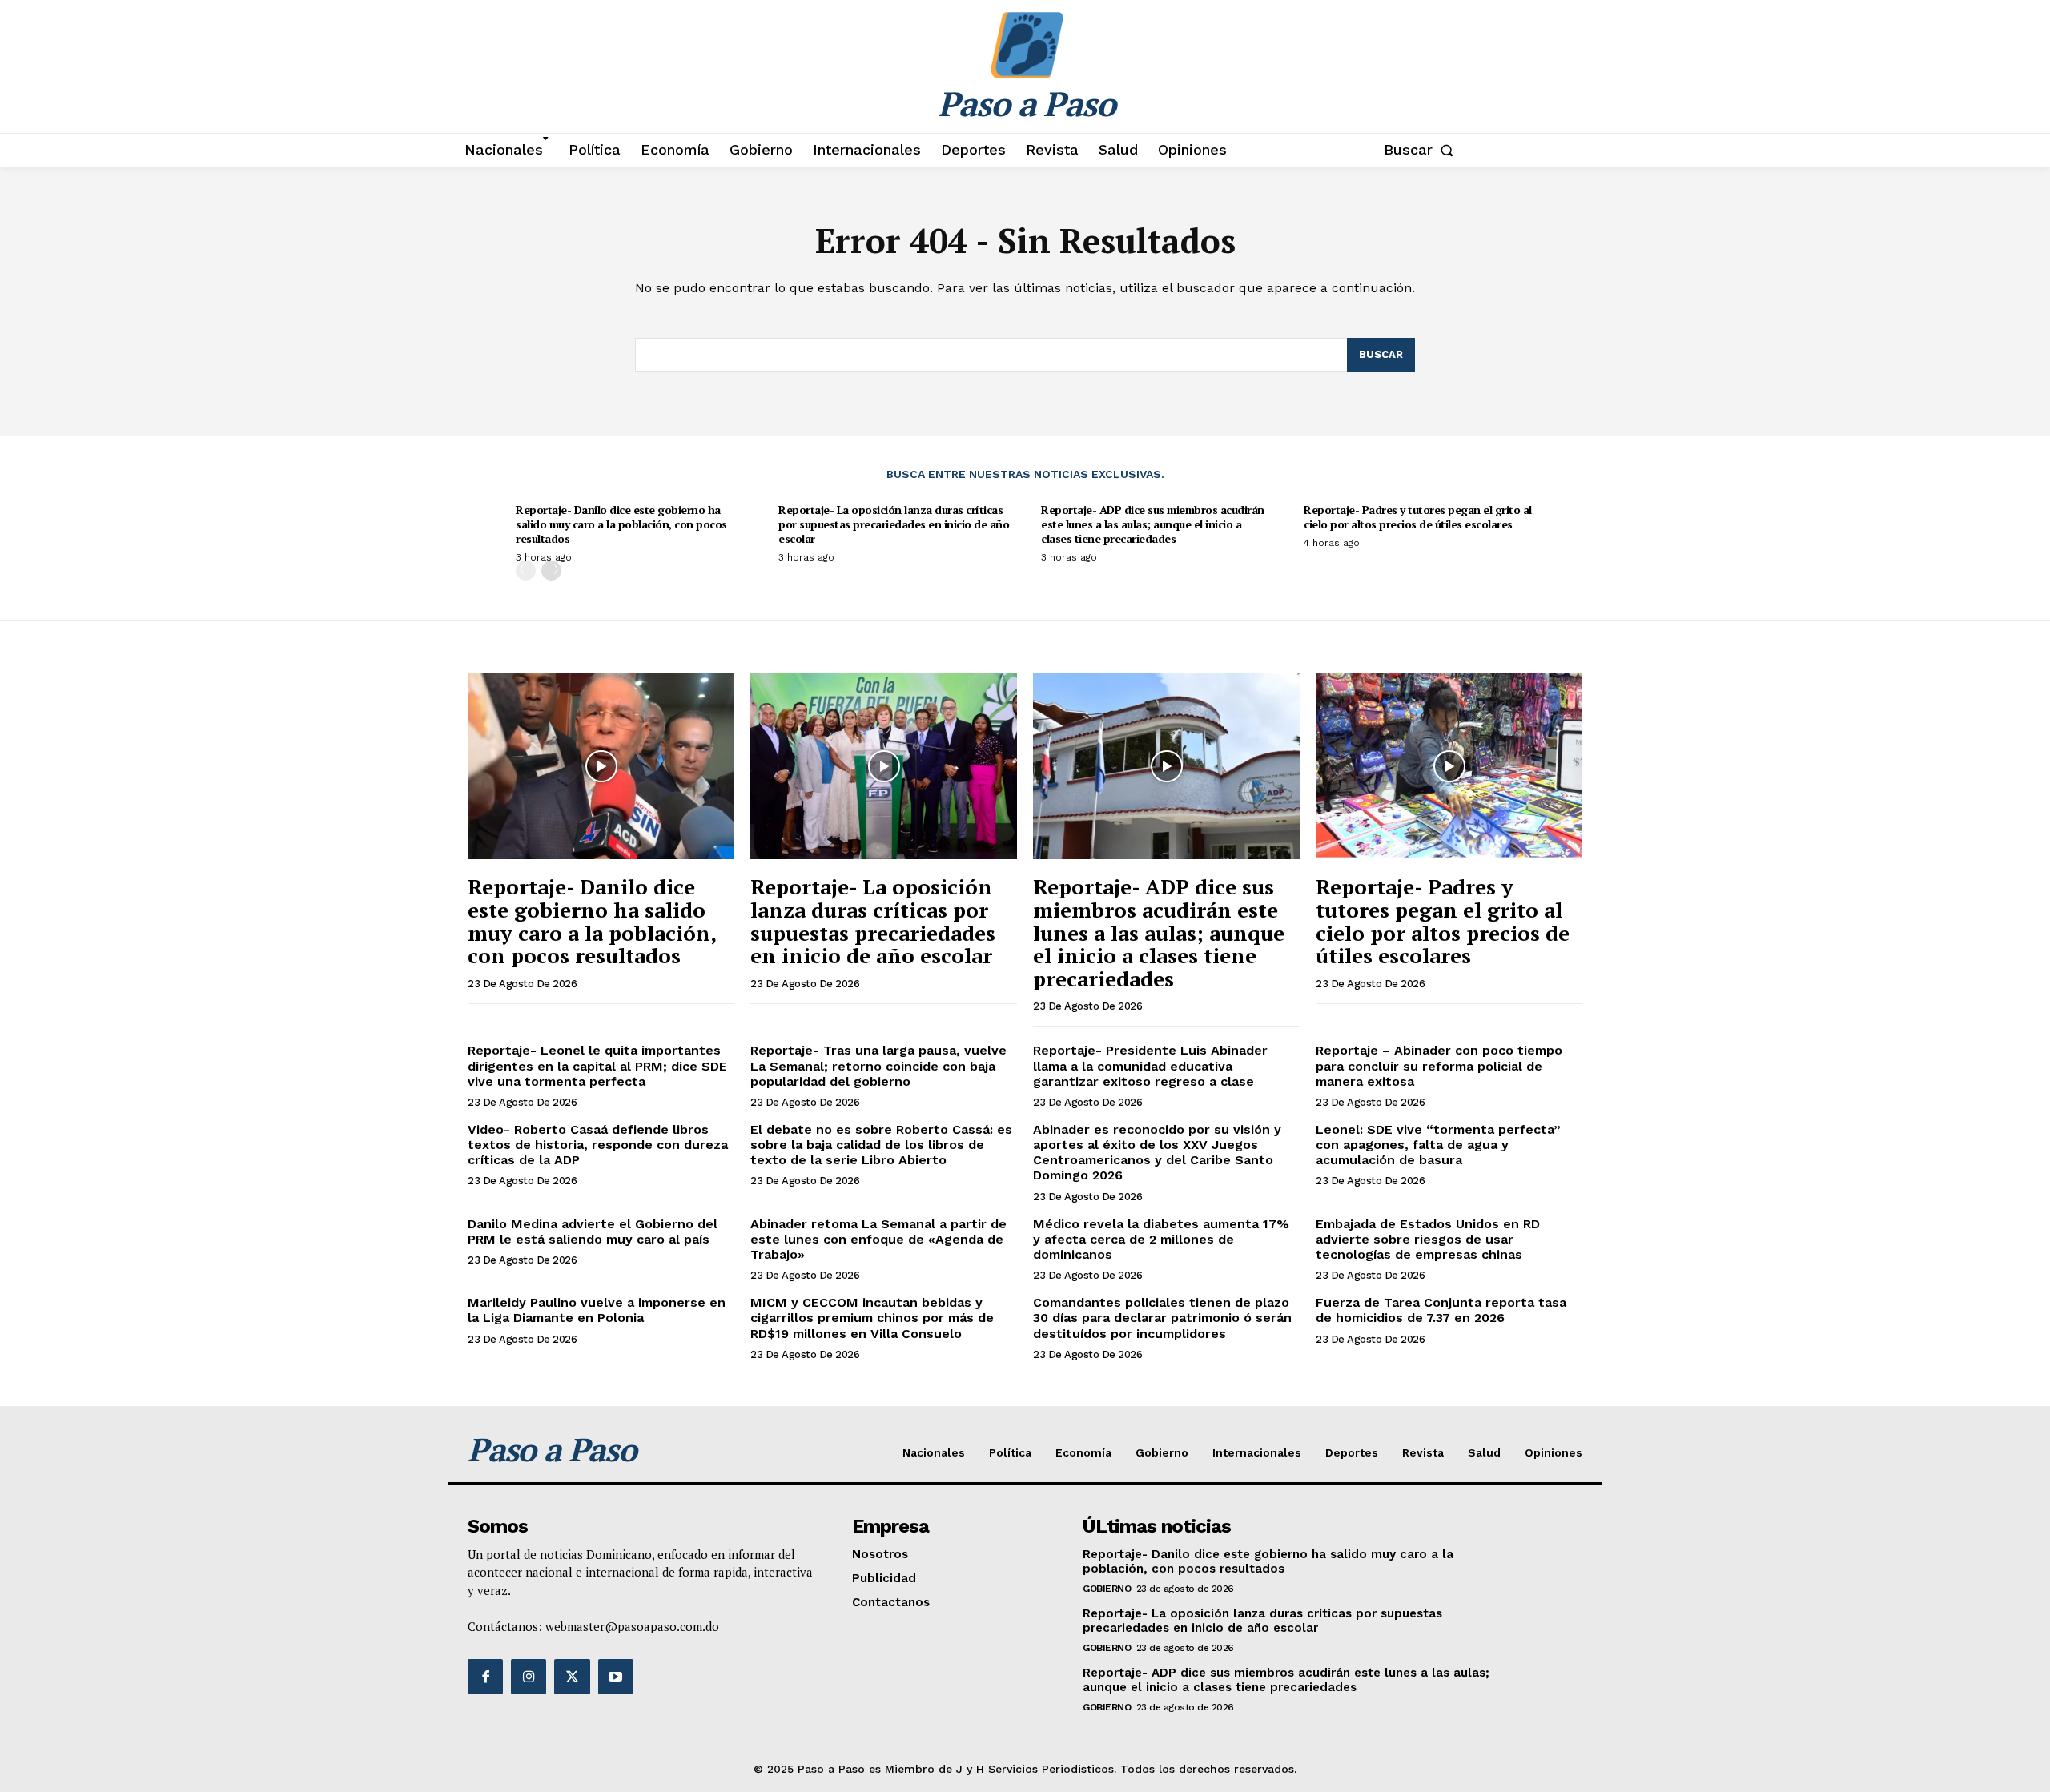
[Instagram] (529, 1677)
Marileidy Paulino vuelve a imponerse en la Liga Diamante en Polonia (597, 1310)
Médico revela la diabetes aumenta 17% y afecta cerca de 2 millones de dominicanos (1161, 1239)
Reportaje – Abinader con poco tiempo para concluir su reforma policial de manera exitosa (1439, 1065)
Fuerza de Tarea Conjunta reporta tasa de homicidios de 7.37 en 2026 (1441, 1310)
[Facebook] (485, 1677)
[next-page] (551, 571)
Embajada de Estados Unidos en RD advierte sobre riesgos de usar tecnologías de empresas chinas (1428, 1239)
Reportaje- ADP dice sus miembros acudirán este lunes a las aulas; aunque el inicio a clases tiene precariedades (1153, 524)
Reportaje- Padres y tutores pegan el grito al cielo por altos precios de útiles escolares (1418, 517)
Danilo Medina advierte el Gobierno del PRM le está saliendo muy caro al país (593, 1231)
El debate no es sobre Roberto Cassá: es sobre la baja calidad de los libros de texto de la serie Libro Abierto (881, 1145)
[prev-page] (526, 571)
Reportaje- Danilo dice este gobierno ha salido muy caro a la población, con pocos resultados (621, 524)
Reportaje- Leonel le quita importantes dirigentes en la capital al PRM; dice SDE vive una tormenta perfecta (597, 1065)
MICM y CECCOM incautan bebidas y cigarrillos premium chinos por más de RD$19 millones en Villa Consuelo (872, 1318)
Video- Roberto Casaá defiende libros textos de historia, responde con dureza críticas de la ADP (598, 1145)
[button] (1422, 150)
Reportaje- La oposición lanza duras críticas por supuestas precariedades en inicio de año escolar (894, 524)
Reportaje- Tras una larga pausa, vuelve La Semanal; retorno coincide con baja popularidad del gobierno (878, 1065)
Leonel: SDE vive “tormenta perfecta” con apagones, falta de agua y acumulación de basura (1438, 1145)
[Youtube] (616, 1677)
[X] (572, 1677)
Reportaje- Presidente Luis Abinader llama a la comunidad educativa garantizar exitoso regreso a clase (1150, 1065)
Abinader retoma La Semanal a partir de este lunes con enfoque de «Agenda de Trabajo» (878, 1239)
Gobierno (1107, 1589)
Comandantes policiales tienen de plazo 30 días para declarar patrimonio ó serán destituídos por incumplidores (1162, 1318)
